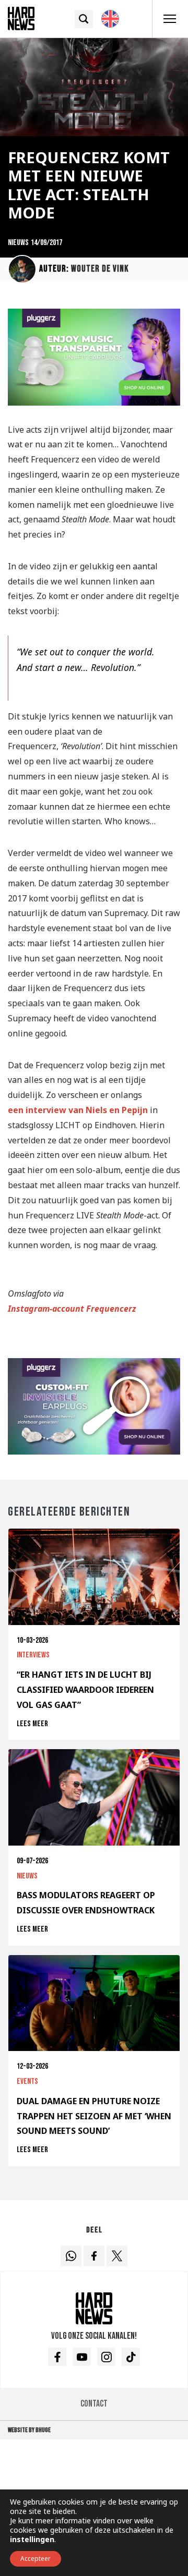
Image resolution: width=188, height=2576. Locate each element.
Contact (94, 2404)
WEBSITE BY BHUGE (29, 2430)
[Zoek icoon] (84, 19)
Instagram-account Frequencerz (72, 1309)
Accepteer (36, 2559)
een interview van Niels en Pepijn (78, 1110)
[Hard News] (21, 18)
